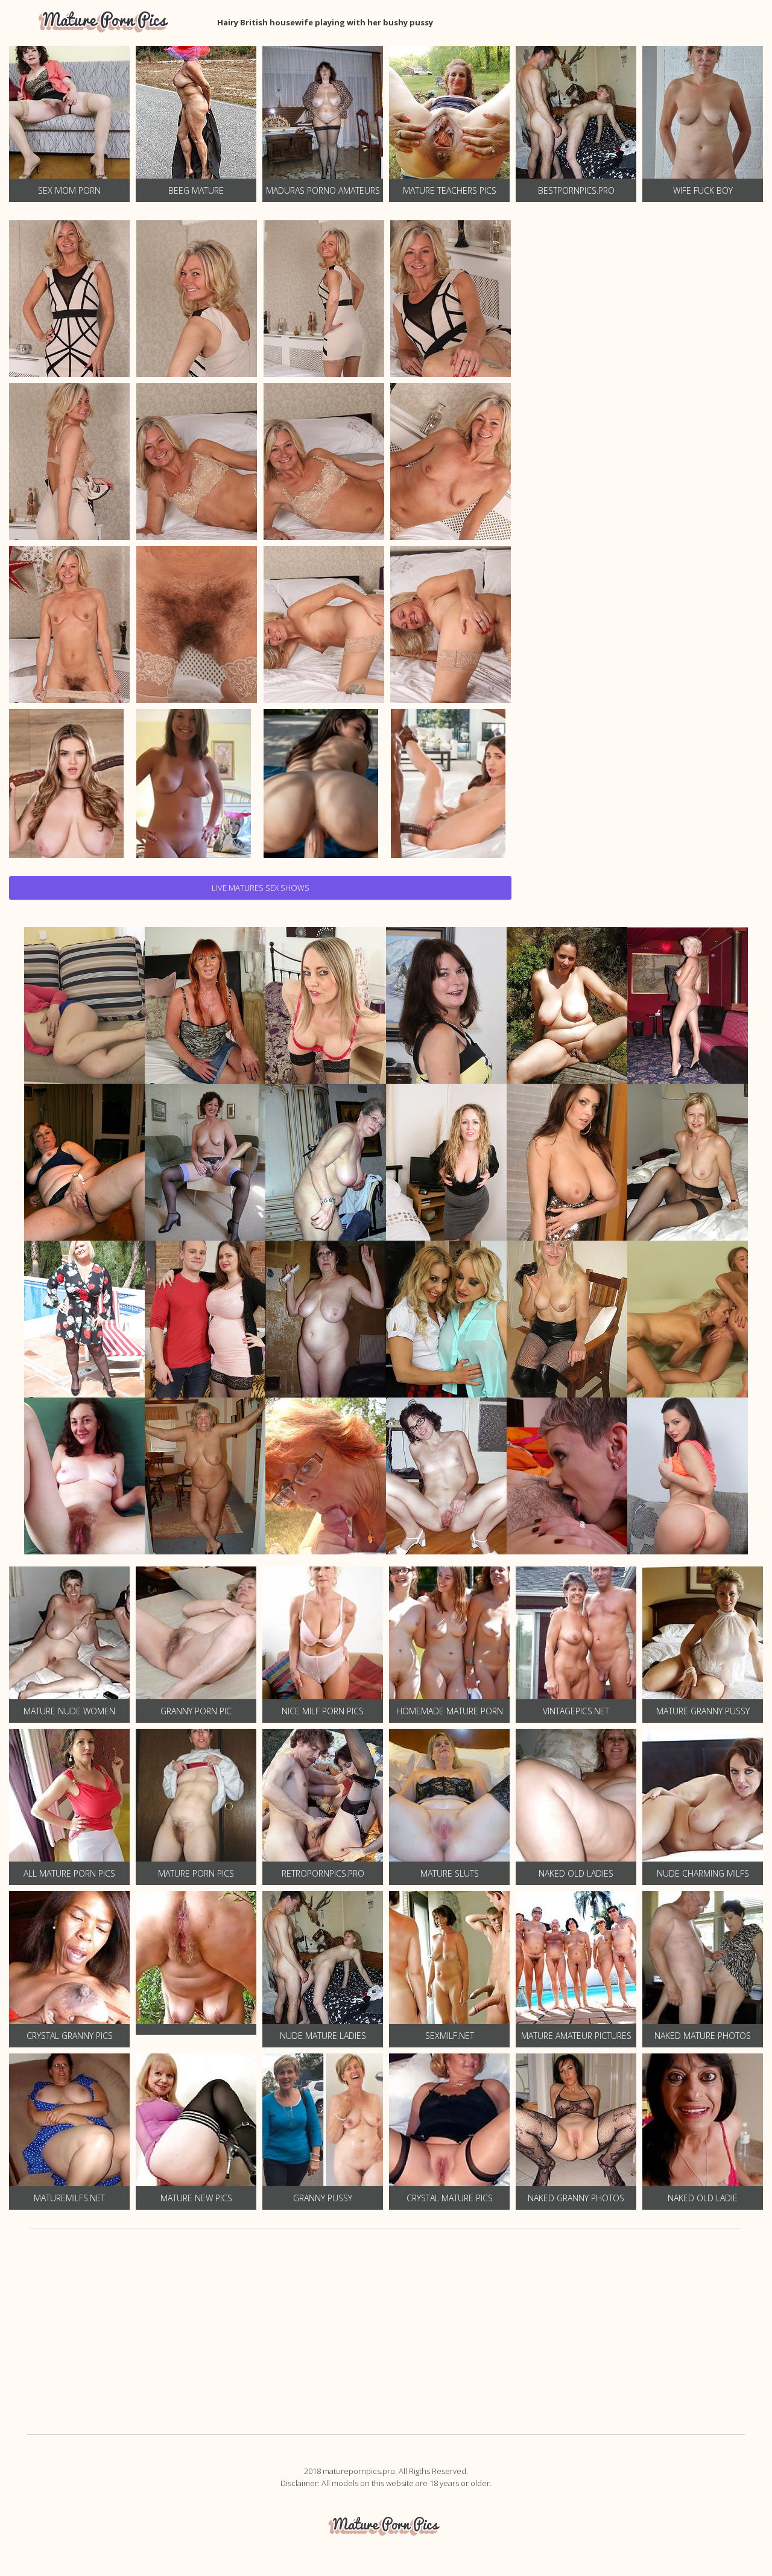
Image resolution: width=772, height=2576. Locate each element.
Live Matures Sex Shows (261, 888)
